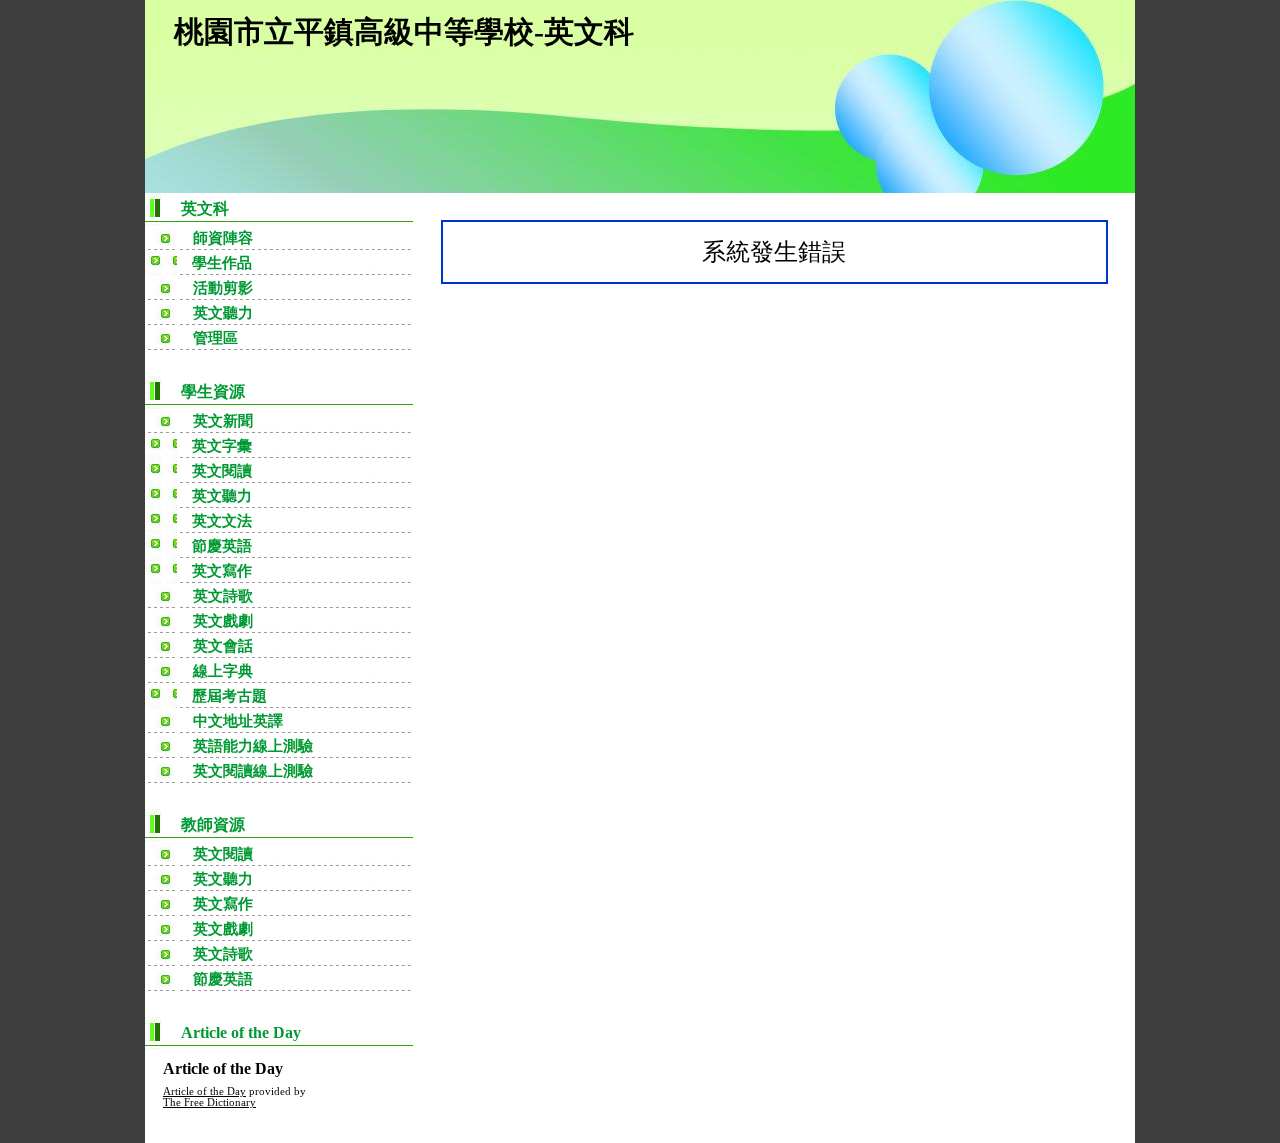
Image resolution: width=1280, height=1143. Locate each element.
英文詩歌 (223, 596)
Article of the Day (204, 1091)
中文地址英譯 (238, 721)
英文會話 (223, 646)
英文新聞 (223, 421)
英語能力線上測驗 (253, 746)
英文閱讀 (223, 854)
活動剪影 (223, 288)
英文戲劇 (223, 621)
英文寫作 (223, 904)
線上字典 (223, 671)
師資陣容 (223, 238)
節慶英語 (223, 979)
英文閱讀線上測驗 (253, 771)
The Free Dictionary (209, 1102)
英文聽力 (223, 313)
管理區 (215, 338)
